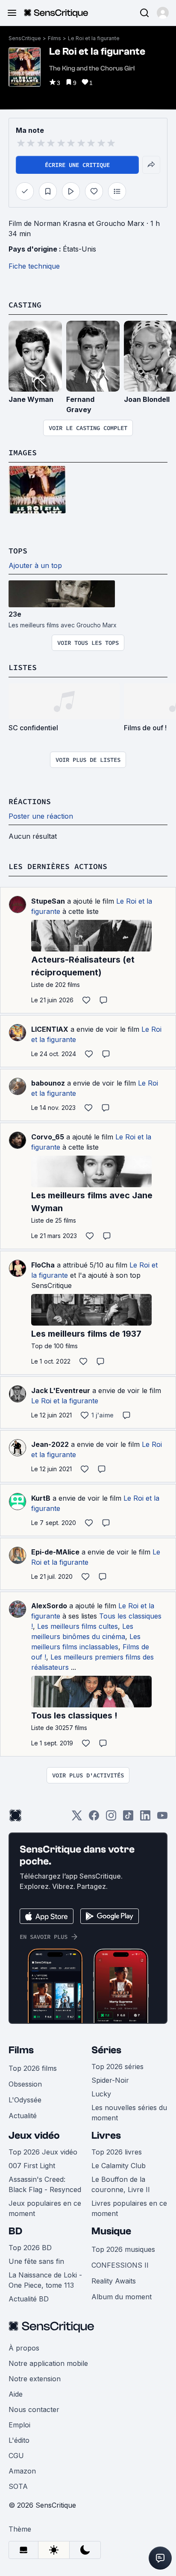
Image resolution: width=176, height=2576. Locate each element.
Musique (111, 2231)
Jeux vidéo (34, 2135)
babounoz (48, 1083)
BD (15, 2231)
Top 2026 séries (117, 2067)
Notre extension (35, 2379)
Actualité (23, 2116)
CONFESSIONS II (120, 2265)
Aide (16, 2394)
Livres (106, 2135)
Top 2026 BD (30, 2248)
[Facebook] (94, 1818)
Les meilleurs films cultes (78, 1626)
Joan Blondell (147, 399)
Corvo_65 (48, 1137)
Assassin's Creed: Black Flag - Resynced (45, 2184)
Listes (23, 667)
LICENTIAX (50, 1029)
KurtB (41, 1498)
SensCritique (25, 38)
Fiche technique (34, 266)
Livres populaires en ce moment (129, 2208)
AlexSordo (49, 1606)
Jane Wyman (31, 399)
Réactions (30, 801)
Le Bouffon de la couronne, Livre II (121, 2184)
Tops (18, 551)
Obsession (25, 2084)
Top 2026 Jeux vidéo (43, 2152)
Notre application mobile (48, 2363)
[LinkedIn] (145, 1818)
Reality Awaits (114, 2281)
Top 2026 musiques (123, 2249)
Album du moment (122, 2297)
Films (54, 38)
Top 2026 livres (117, 2152)
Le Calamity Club (119, 2166)
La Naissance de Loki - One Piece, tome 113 (45, 2280)
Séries (106, 2050)
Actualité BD (29, 2299)
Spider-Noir (110, 2080)
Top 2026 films (33, 2068)
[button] (163, 13)
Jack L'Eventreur (61, 1390)
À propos (24, 2348)
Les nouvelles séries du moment (129, 2113)
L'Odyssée (25, 2100)
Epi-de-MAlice (55, 1552)
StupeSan (48, 901)
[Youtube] (162, 1818)
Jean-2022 (50, 1444)
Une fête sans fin (36, 2261)
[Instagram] (111, 1818)
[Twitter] (77, 1818)
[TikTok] (128, 1818)
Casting (25, 305)
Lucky (101, 2094)
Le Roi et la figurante (94, 38)
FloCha (43, 1265)
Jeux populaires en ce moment (45, 2208)
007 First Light (32, 2166)
